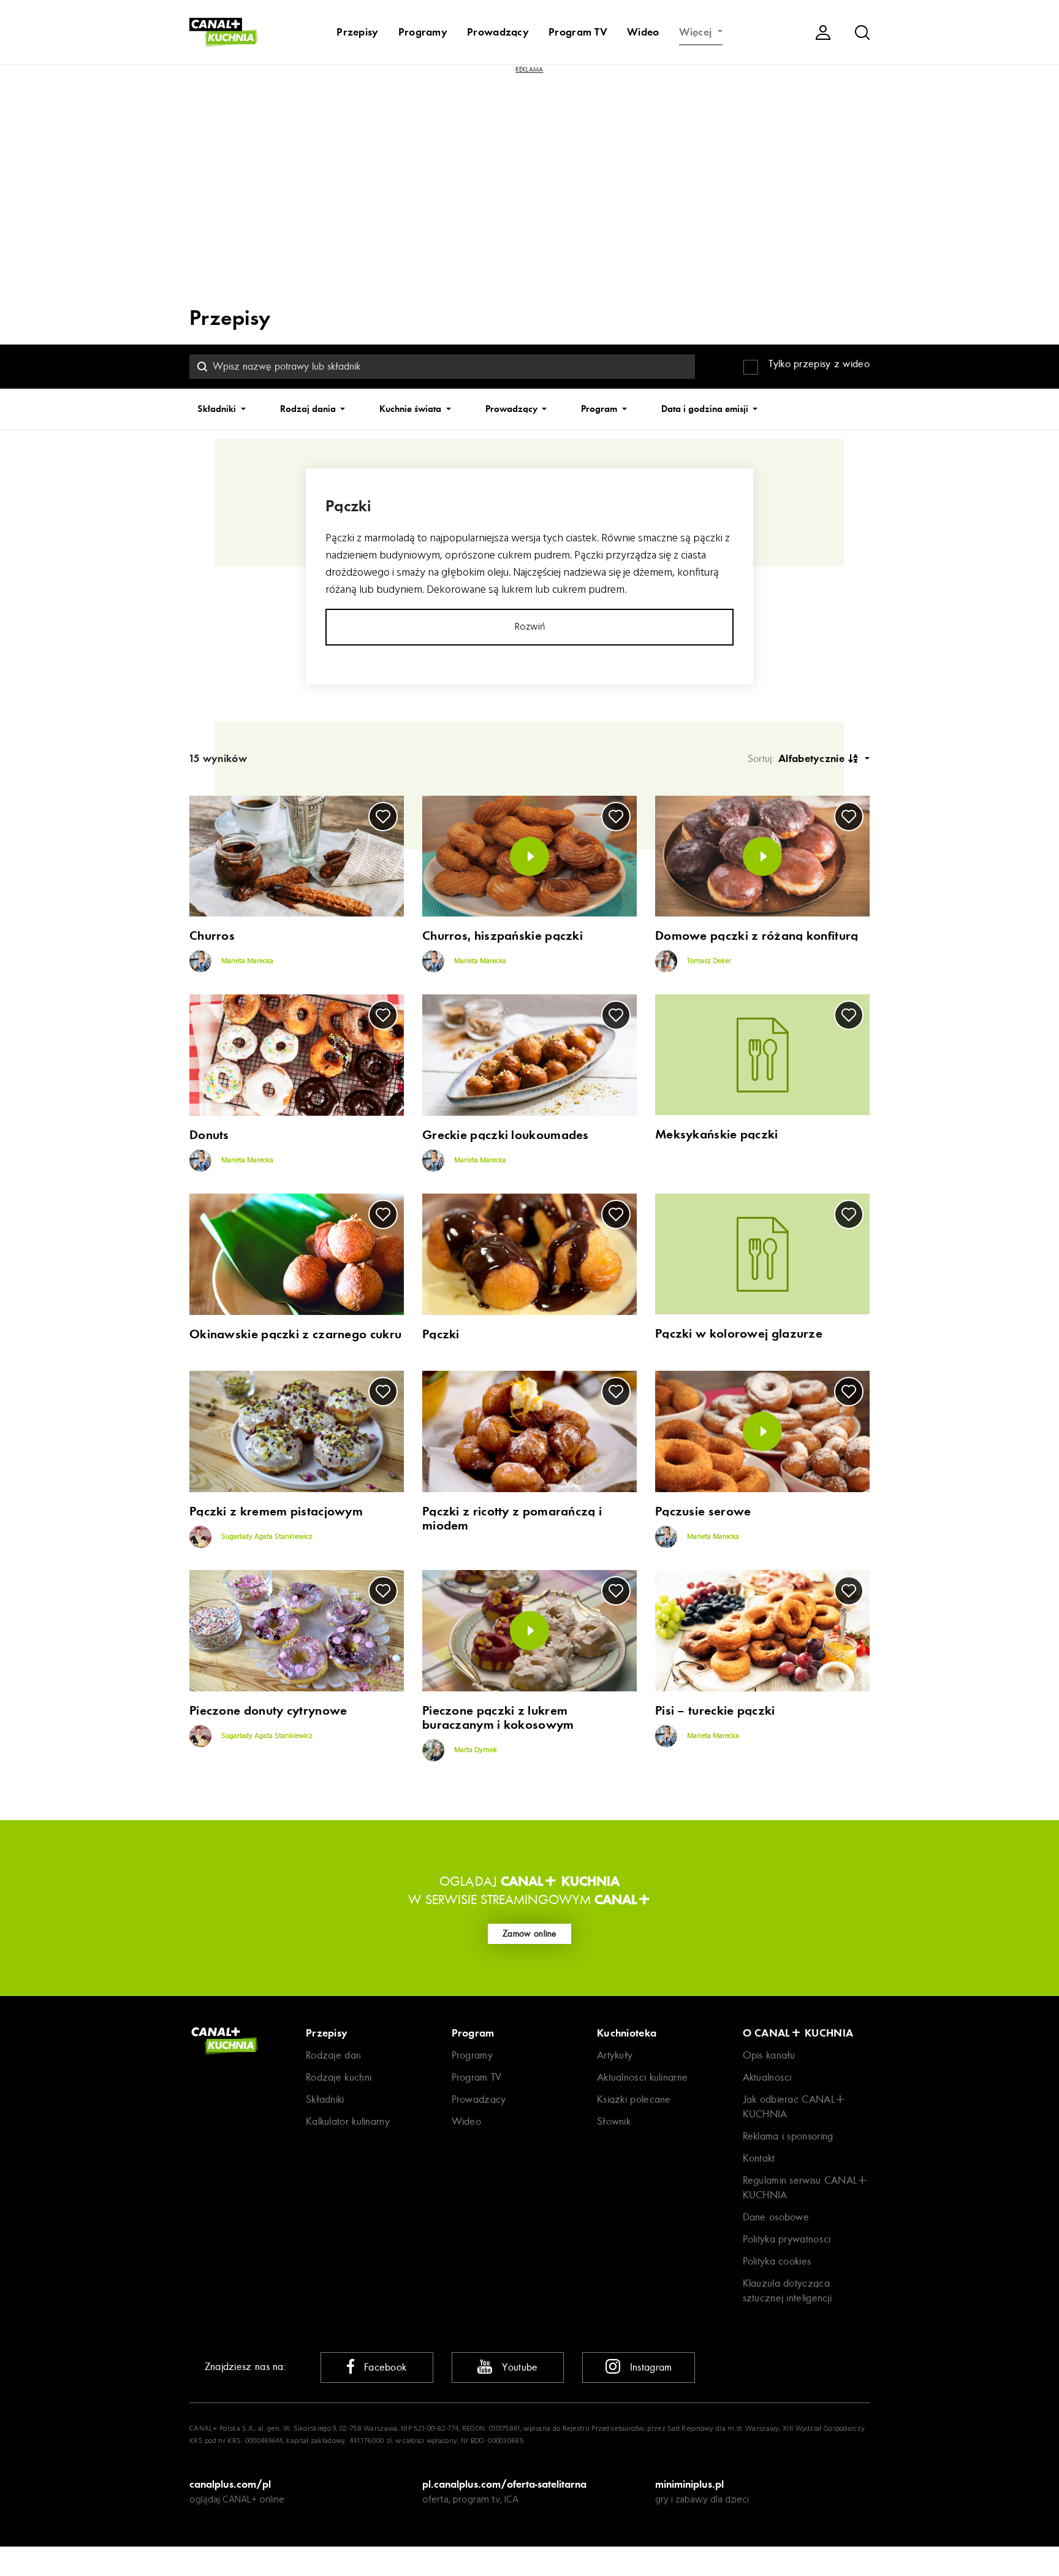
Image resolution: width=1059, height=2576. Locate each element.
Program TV (578, 32)
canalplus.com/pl (230, 2484)
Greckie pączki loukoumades (506, 1135)
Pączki (441, 1334)
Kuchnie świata (412, 409)
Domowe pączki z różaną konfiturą (757, 936)
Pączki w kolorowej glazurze (739, 1334)
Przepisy (357, 32)
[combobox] (442, 367)
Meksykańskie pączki (717, 1134)
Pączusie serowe (703, 1511)
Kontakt (759, 2158)
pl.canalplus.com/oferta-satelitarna (504, 2484)
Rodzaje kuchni (339, 2077)
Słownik (614, 2121)
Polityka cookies (777, 2261)
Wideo (643, 32)
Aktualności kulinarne (642, 2077)
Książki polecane (634, 2099)
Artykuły (615, 2055)
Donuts (209, 1135)
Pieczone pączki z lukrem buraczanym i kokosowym (498, 1718)
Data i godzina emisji (706, 409)
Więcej (697, 32)
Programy (423, 32)
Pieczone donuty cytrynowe (268, 1711)
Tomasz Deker (708, 962)
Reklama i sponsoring (788, 2136)
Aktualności (767, 2077)
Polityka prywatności (787, 2239)
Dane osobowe (776, 2217)
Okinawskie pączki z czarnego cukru (295, 1334)
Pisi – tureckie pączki (715, 1711)
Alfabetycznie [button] (813, 758)
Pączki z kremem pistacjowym (276, 1511)
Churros (212, 936)
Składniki (218, 409)
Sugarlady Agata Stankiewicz (266, 1537)
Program (600, 409)
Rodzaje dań (333, 2055)
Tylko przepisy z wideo (819, 364)
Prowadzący (498, 32)
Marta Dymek (475, 1750)
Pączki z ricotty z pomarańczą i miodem (512, 1519)
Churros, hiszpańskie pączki (503, 936)
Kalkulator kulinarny (348, 2121)
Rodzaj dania (309, 409)
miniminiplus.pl (689, 2484)
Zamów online (529, 1934)
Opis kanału (769, 2055)
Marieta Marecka (246, 962)
